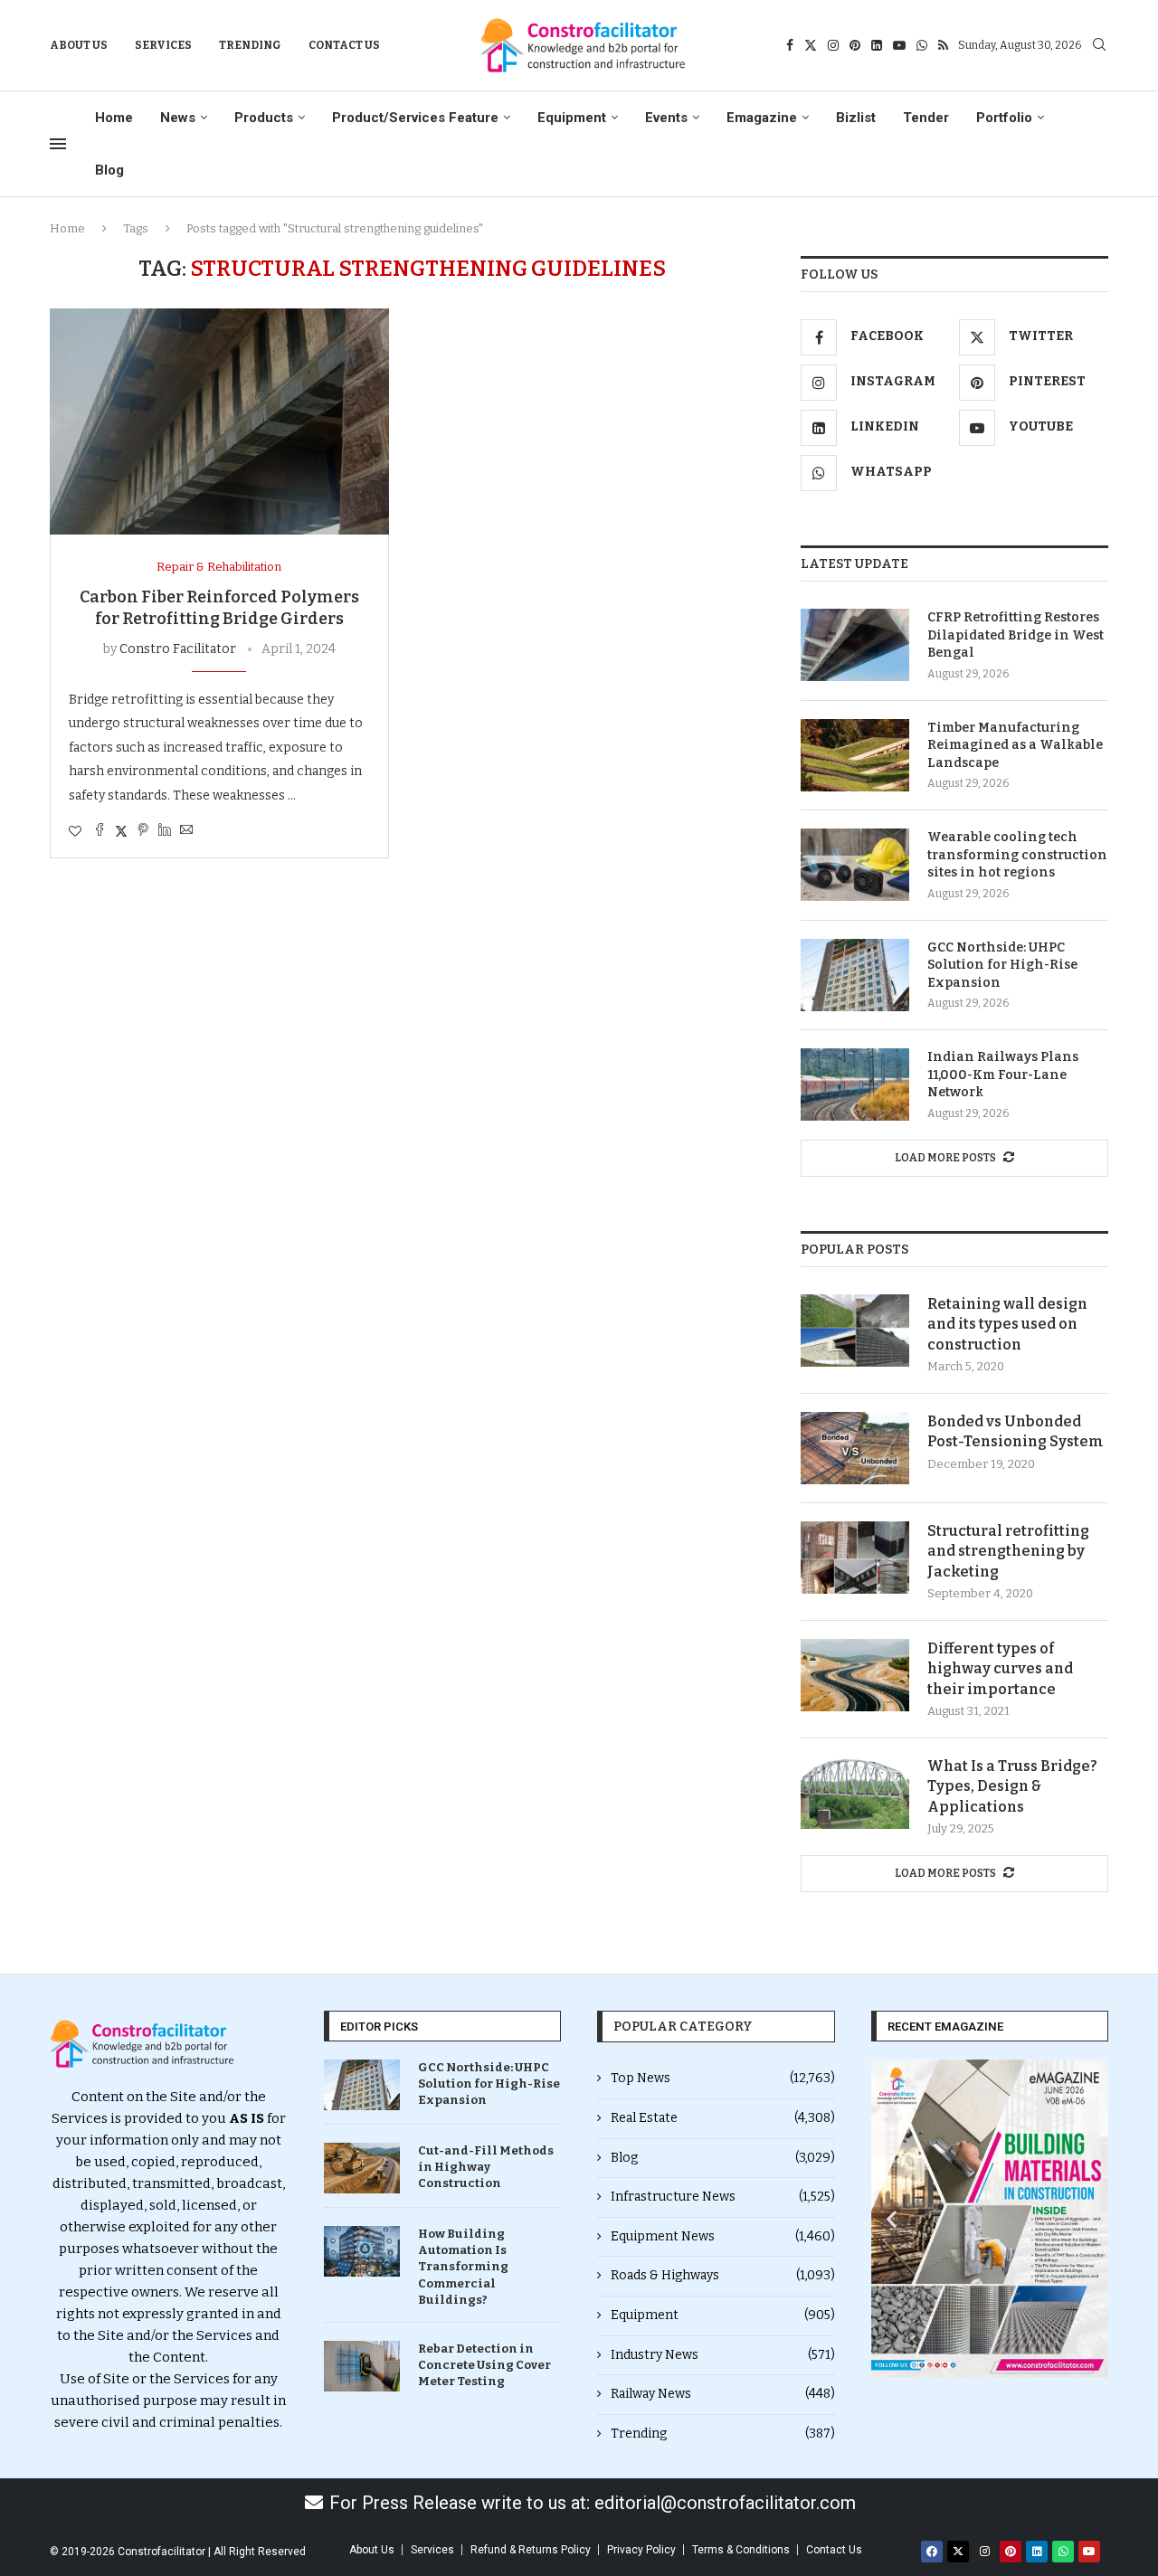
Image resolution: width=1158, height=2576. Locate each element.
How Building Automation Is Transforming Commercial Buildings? (463, 2267)
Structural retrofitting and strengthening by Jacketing (1008, 1551)
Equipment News (723, 2236)
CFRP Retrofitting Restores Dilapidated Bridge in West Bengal (1016, 635)
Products (264, 118)
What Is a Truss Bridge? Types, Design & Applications (1012, 1786)
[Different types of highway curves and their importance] (855, 1675)
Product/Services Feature (415, 118)
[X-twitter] (958, 2552)
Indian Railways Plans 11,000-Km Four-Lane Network (1003, 1075)
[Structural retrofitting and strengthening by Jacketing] (855, 1558)
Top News (723, 2078)
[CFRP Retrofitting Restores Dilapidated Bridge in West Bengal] (855, 645)
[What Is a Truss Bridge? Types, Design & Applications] (855, 1793)
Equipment (572, 118)
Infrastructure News (723, 2197)
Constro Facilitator (178, 649)
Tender (926, 118)
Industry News (723, 2355)
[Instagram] (833, 45)
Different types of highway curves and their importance (1000, 1669)
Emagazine (762, 118)
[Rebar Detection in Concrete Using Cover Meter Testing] (362, 2366)
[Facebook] (790, 45)
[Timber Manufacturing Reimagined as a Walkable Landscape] (855, 755)
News (178, 118)
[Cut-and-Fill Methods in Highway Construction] (362, 2168)
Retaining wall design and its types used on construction (1007, 1324)
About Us (79, 45)
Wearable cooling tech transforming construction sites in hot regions (1017, 855)
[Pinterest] (855, 45)
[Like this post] (75, 832)
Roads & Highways (723, 2275)
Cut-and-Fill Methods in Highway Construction (486, 2167)
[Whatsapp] (922, 45)
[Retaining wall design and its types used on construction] (855, 1331)
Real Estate (723, 2118)
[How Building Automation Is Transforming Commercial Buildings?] (362, 2251)
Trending (250, 45)
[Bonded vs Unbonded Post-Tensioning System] (855, 1448)
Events (666, 118)
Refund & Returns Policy (531, 2550)
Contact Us (344, 45)
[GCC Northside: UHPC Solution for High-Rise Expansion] (855, 975)
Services (163, 45)
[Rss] (943, 45)
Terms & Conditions (741, 2550)
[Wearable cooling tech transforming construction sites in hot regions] (855, 865)
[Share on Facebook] (100, 831)
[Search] (1099, 46)
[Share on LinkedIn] (165, 831)
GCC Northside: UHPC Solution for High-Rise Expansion (1002, 965)
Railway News (723, 2394)
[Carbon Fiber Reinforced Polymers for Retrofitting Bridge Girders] (219, 421)
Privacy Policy (641, 2550)
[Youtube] (899, 45)
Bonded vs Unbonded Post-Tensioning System (1016, 1431)
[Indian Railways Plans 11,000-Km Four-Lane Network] (855, 1084)
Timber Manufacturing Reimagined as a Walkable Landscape (1015, 745)
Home (114, 118)
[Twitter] (811, 45)
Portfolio (1004, 118)
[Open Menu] (58, 144)
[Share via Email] (186, 831)
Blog (109, 170)
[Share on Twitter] (121, 831)
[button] (892, 2219)
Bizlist (856, 118)
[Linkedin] (877, 45)
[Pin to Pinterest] (143, 831)
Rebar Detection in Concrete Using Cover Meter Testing (484, 2365)
